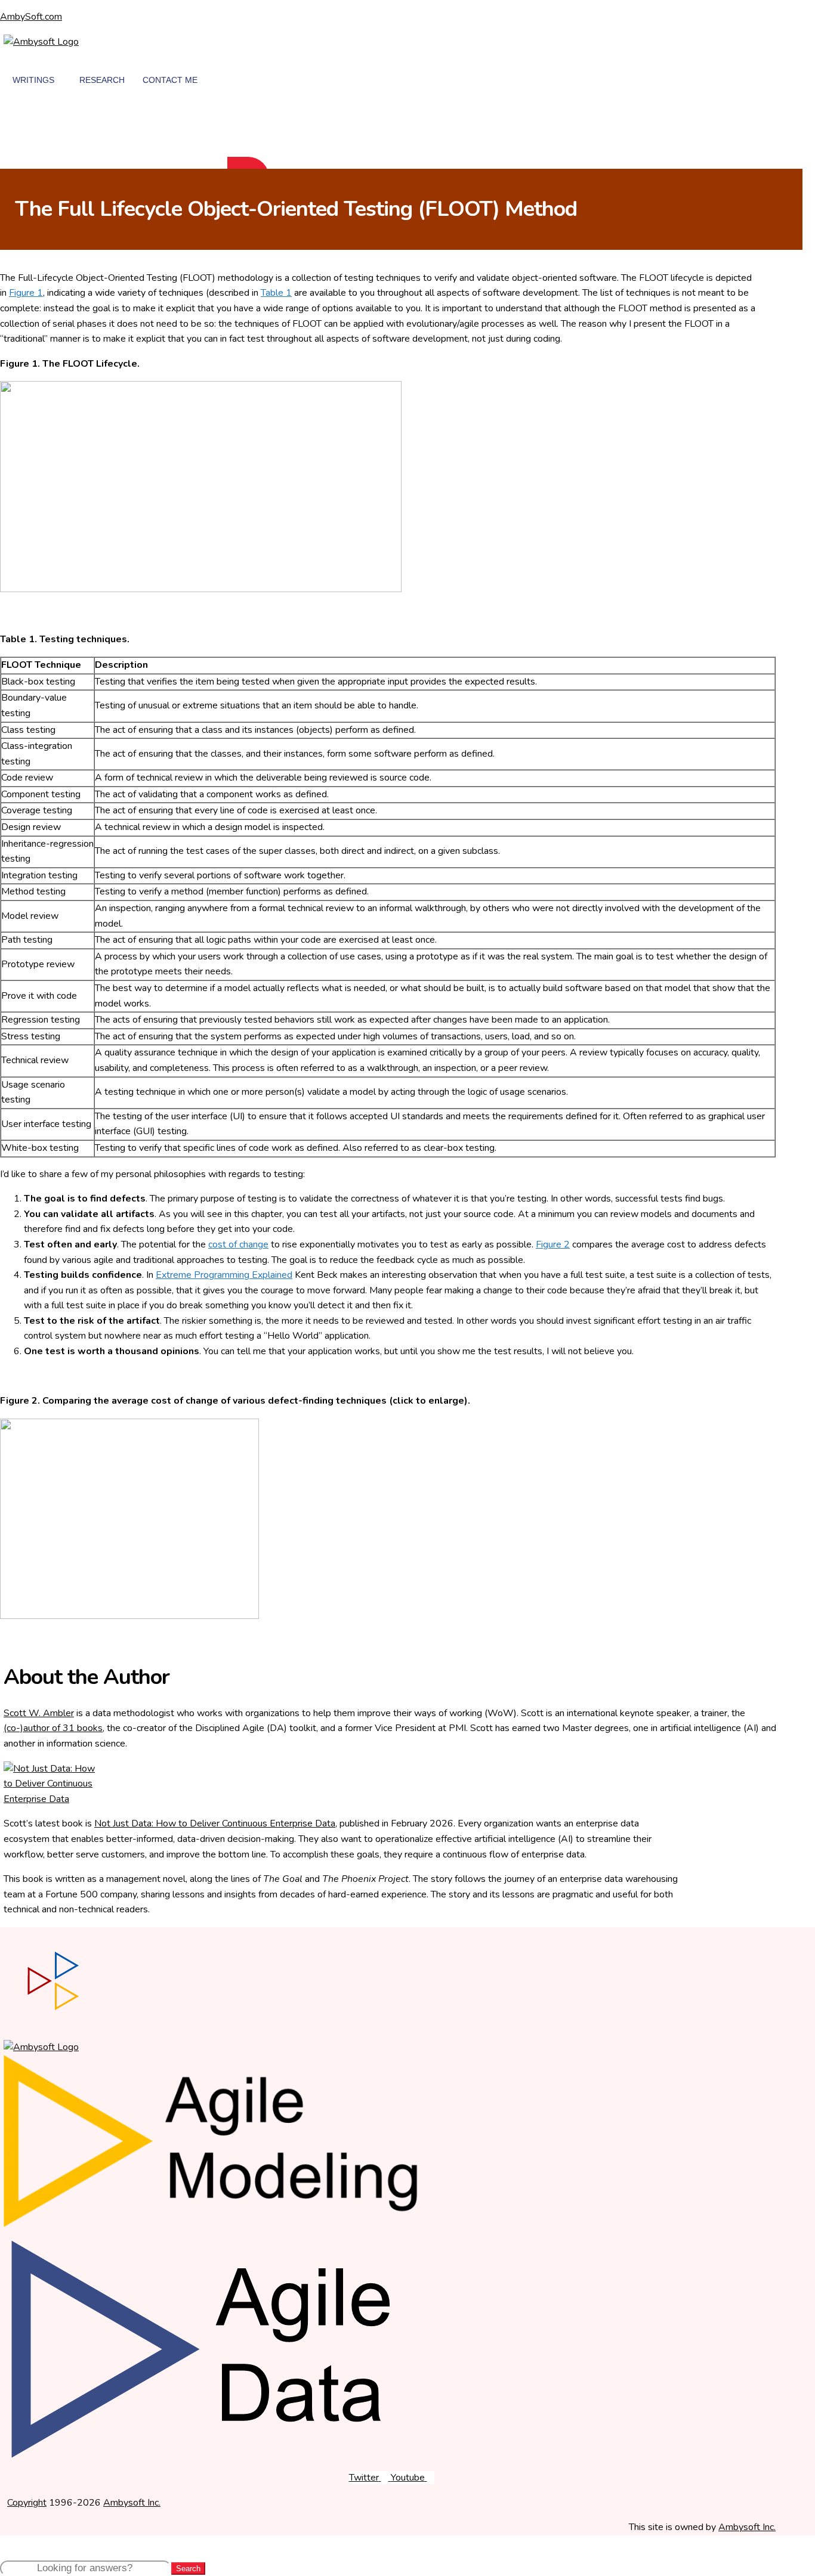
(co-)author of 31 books (53, 1728)
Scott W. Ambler (39, 1713)
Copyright (27, 2503)
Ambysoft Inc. (132, 2503)
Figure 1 (26, 293)
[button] (16, 123)
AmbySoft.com (31, 17)
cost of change (238, 1244)
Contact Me (170, 80)
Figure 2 (553, 1244)
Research (102, 80)
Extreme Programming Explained (224, 1275)
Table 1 (276, 293)
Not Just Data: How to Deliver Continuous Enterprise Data (215, 1823)
